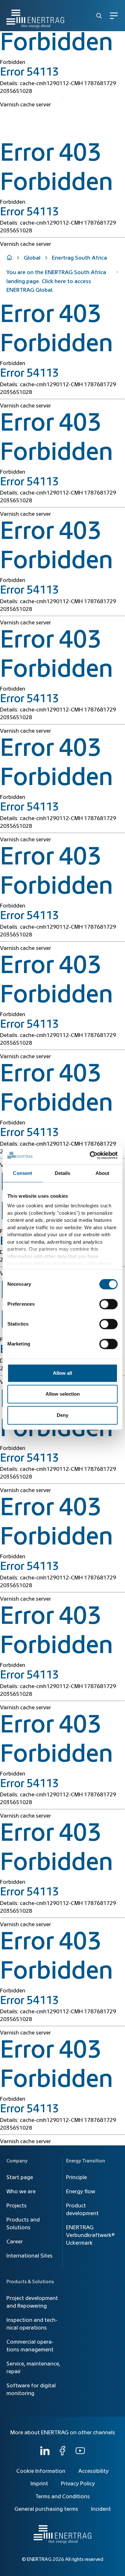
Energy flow (81, 2192)
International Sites (29, 2256)
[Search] (99, 16)
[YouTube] (80, 2454)
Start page (20, 2178)
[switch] (108, 1304)
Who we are (21, 2192)
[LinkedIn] (45, 2454)
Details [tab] (63, 1173)
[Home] (35, 16)
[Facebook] (63, 2454)
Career (15, 2242)
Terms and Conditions (63, 2497)
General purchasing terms (46, 2509)
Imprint (39, 2484)
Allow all (63, 1373)
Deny (63, 1415)
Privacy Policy (78, 2484)
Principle (76, 2178)
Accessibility (93, 2471)
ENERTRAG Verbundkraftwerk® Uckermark (90, 2235)
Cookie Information (41, 2471)
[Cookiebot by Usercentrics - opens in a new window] (90, 1155)
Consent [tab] (22, 1173)
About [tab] (103, 1173)
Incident (101, 2509)
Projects (17, 2206)
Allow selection (63, 1394)
